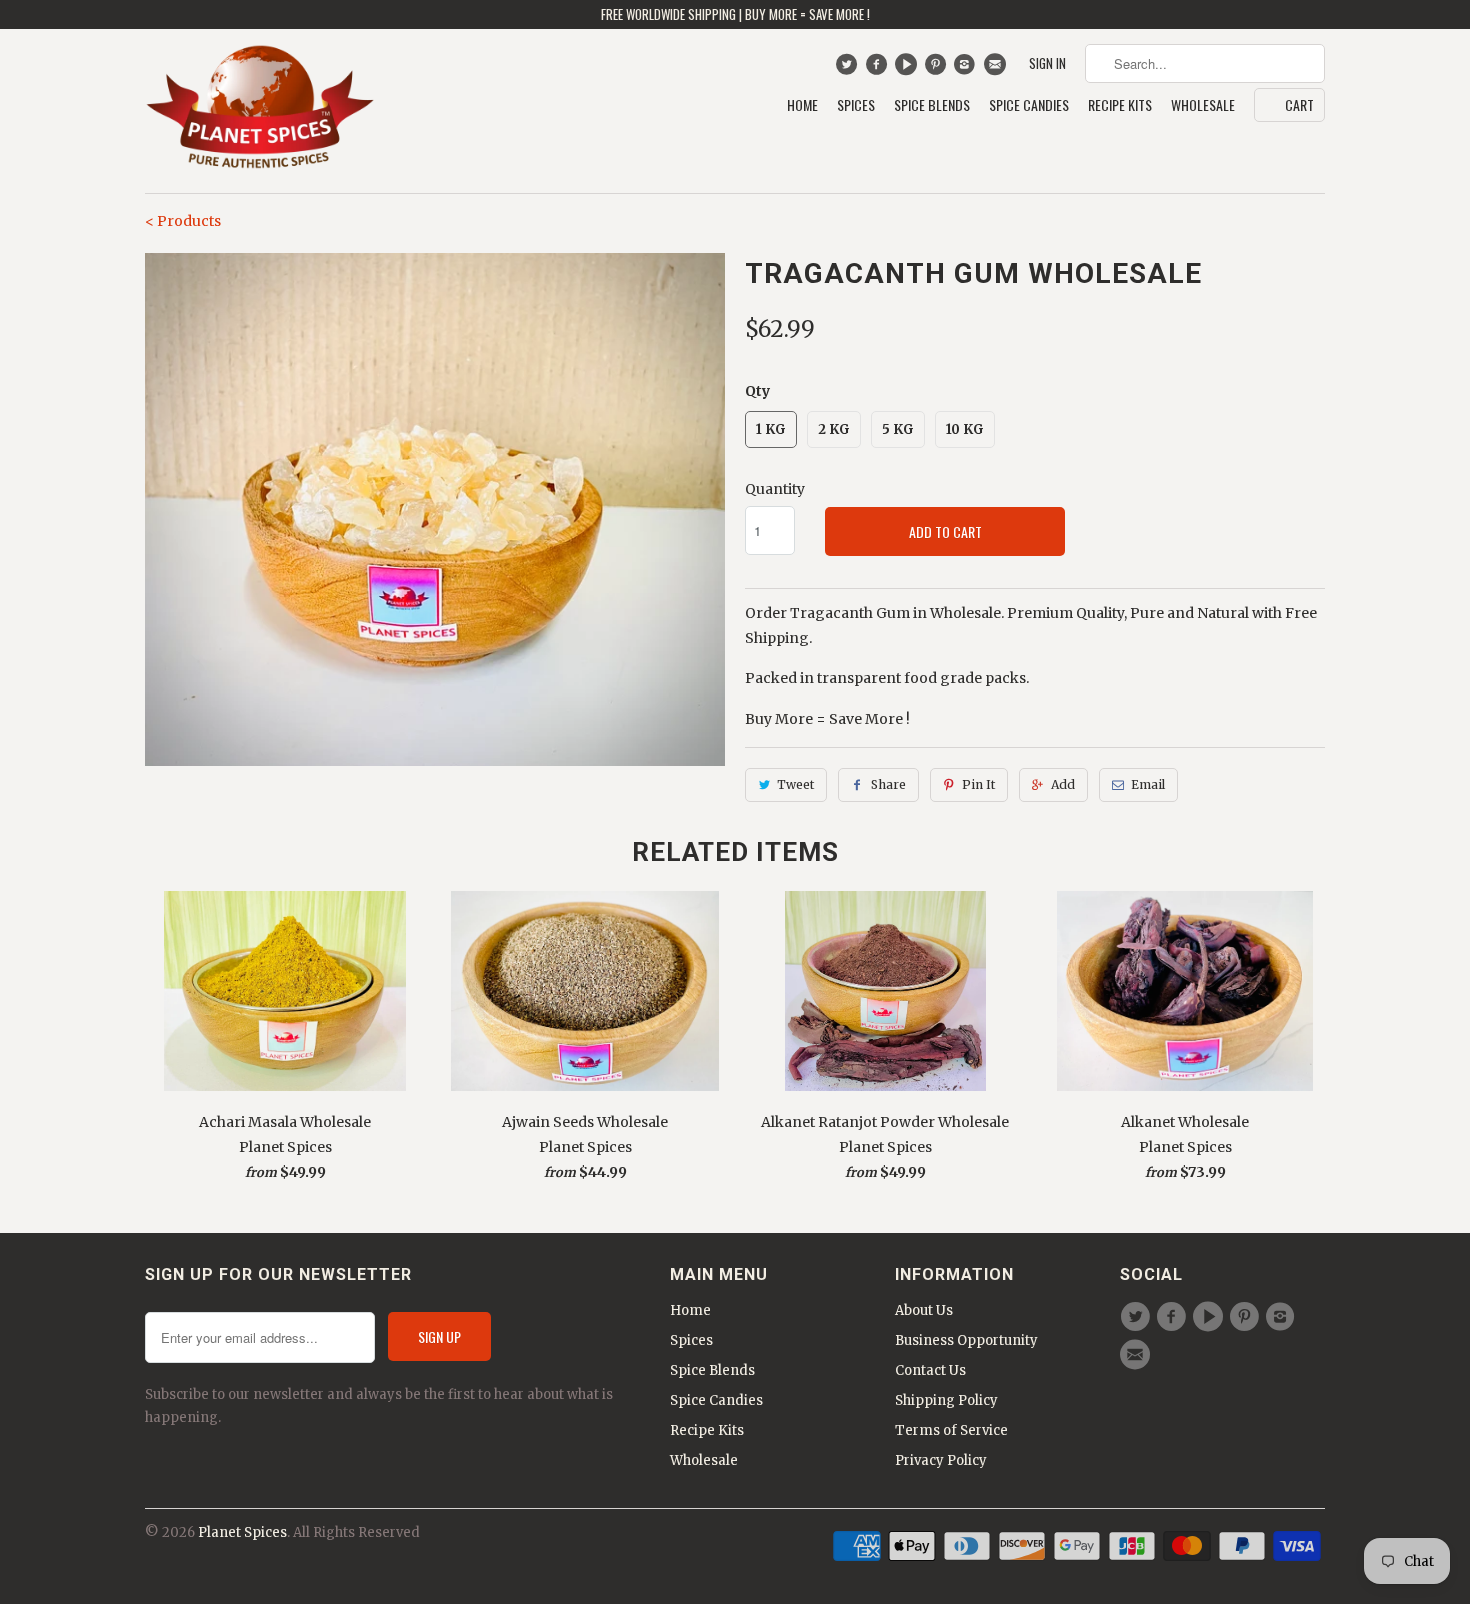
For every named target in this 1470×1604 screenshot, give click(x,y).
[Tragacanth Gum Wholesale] (435, 509)
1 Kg (771, 429)
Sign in (1047, 63)
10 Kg (965, 429)
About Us (924, 1310)
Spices (856, 105)
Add (1063, 784)
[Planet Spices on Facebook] (878, 69)
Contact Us (930, 1370)
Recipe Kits (1120, 105)
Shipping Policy (946, 1400)
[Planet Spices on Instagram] (967, 69)
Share (888, 784)
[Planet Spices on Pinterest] (937, 69)
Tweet (795, 784)
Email (1148, 784)
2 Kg (834, 429)
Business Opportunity (966, 1340)
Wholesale (1203, 105)
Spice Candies (1029, 105)
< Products (183, 221)
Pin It (978, 784)
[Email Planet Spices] (996, 69)
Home (802, 105)
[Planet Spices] (260, 111)
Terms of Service (951, 1430)
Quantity (775, 489)
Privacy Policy (941, 1460)
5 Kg (898, 429)
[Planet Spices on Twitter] (848, 69)
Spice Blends (932, 105)
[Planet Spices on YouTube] (908, 69)
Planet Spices (242, 1532)
